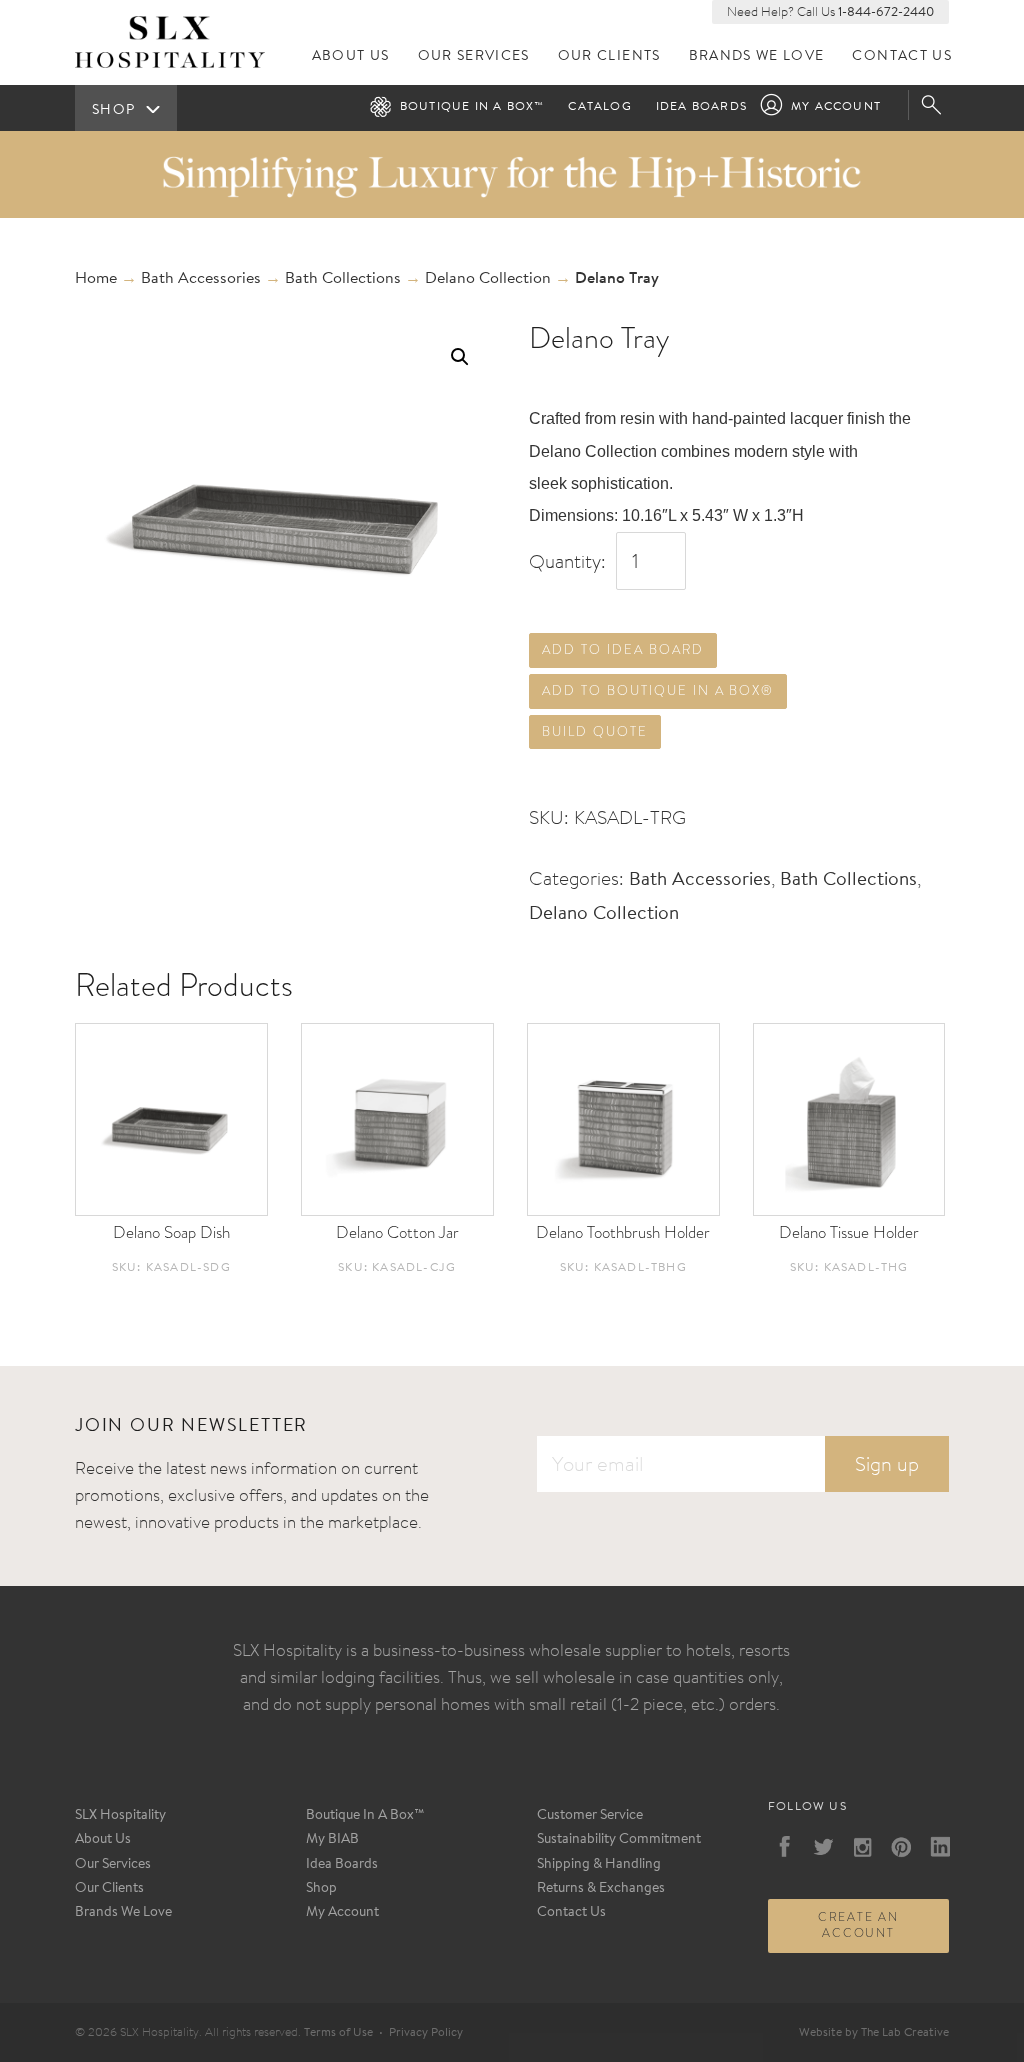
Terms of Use (338, 2033)
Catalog (599, 107)
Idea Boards (701, 107)
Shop (321, 1889)
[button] (460, 357)
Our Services (474, 56)
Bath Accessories (201, 279)
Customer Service (590, 1816)
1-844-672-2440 (886, 12)
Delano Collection (488, 279)
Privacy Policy (426, 2033)
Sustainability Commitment (619, 1840)
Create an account (858, 1925)
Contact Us (902, 56)
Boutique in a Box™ (472, 107)
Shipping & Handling (599, 1865)
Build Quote (594, 731)
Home (96, 279)
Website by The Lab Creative (874, 2033)
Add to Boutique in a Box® (658, 690)
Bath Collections (343, 279)
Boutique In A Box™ (365, 1816)
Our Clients (609, 56)
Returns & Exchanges (601, 1889)
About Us (351, 56)
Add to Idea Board (622, 649)
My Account (836, 107)
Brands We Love (757, 56)
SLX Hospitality (120, 1816)
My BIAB (332, 1840)
